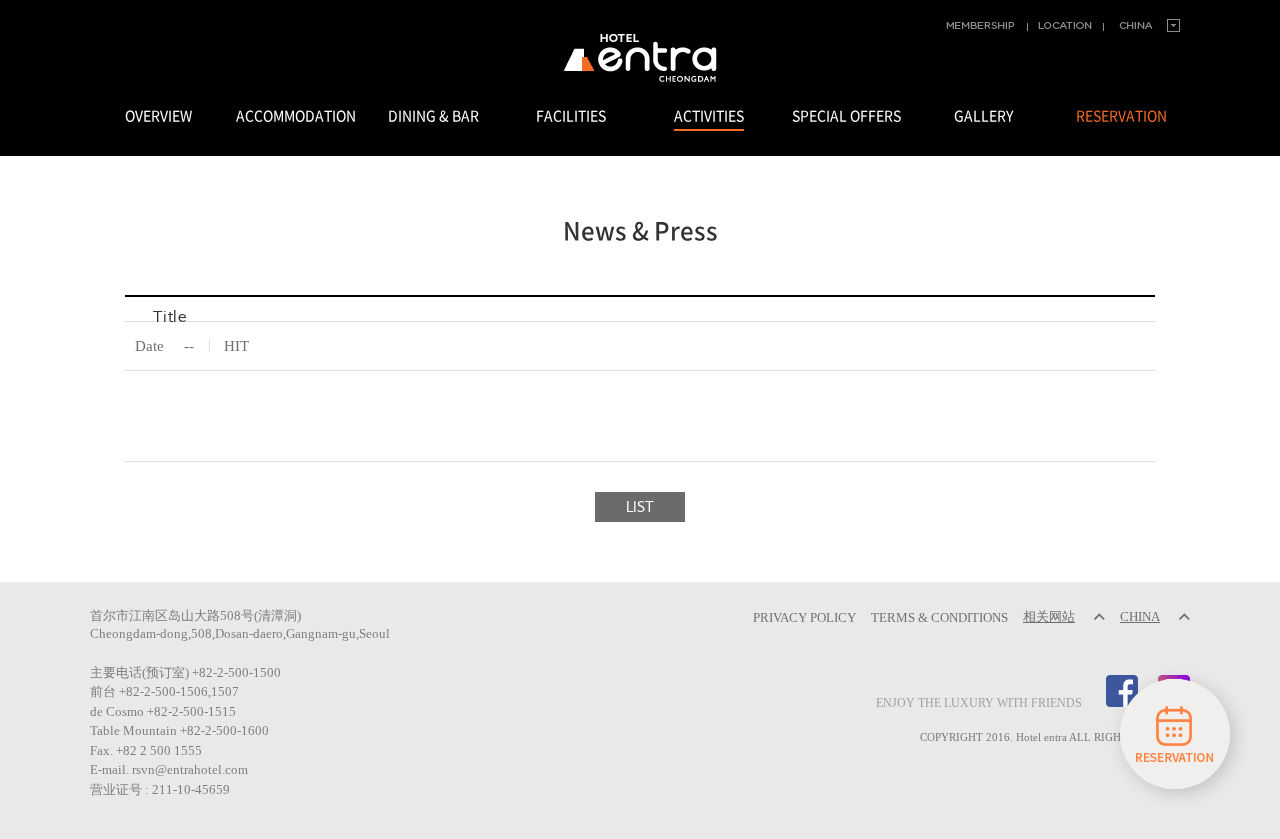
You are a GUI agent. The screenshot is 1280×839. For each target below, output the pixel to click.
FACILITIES (571, 116)
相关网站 (1049, 616)
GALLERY (983, 116)
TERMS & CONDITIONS (939, 616)
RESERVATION (1121, 116)
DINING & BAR (433, 116)
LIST (640, 507)
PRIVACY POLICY (804, 616)
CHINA (1140, 616)
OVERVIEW (158, 116)
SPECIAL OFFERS (846, 116)
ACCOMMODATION (296, 116)
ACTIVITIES (709, 116)
